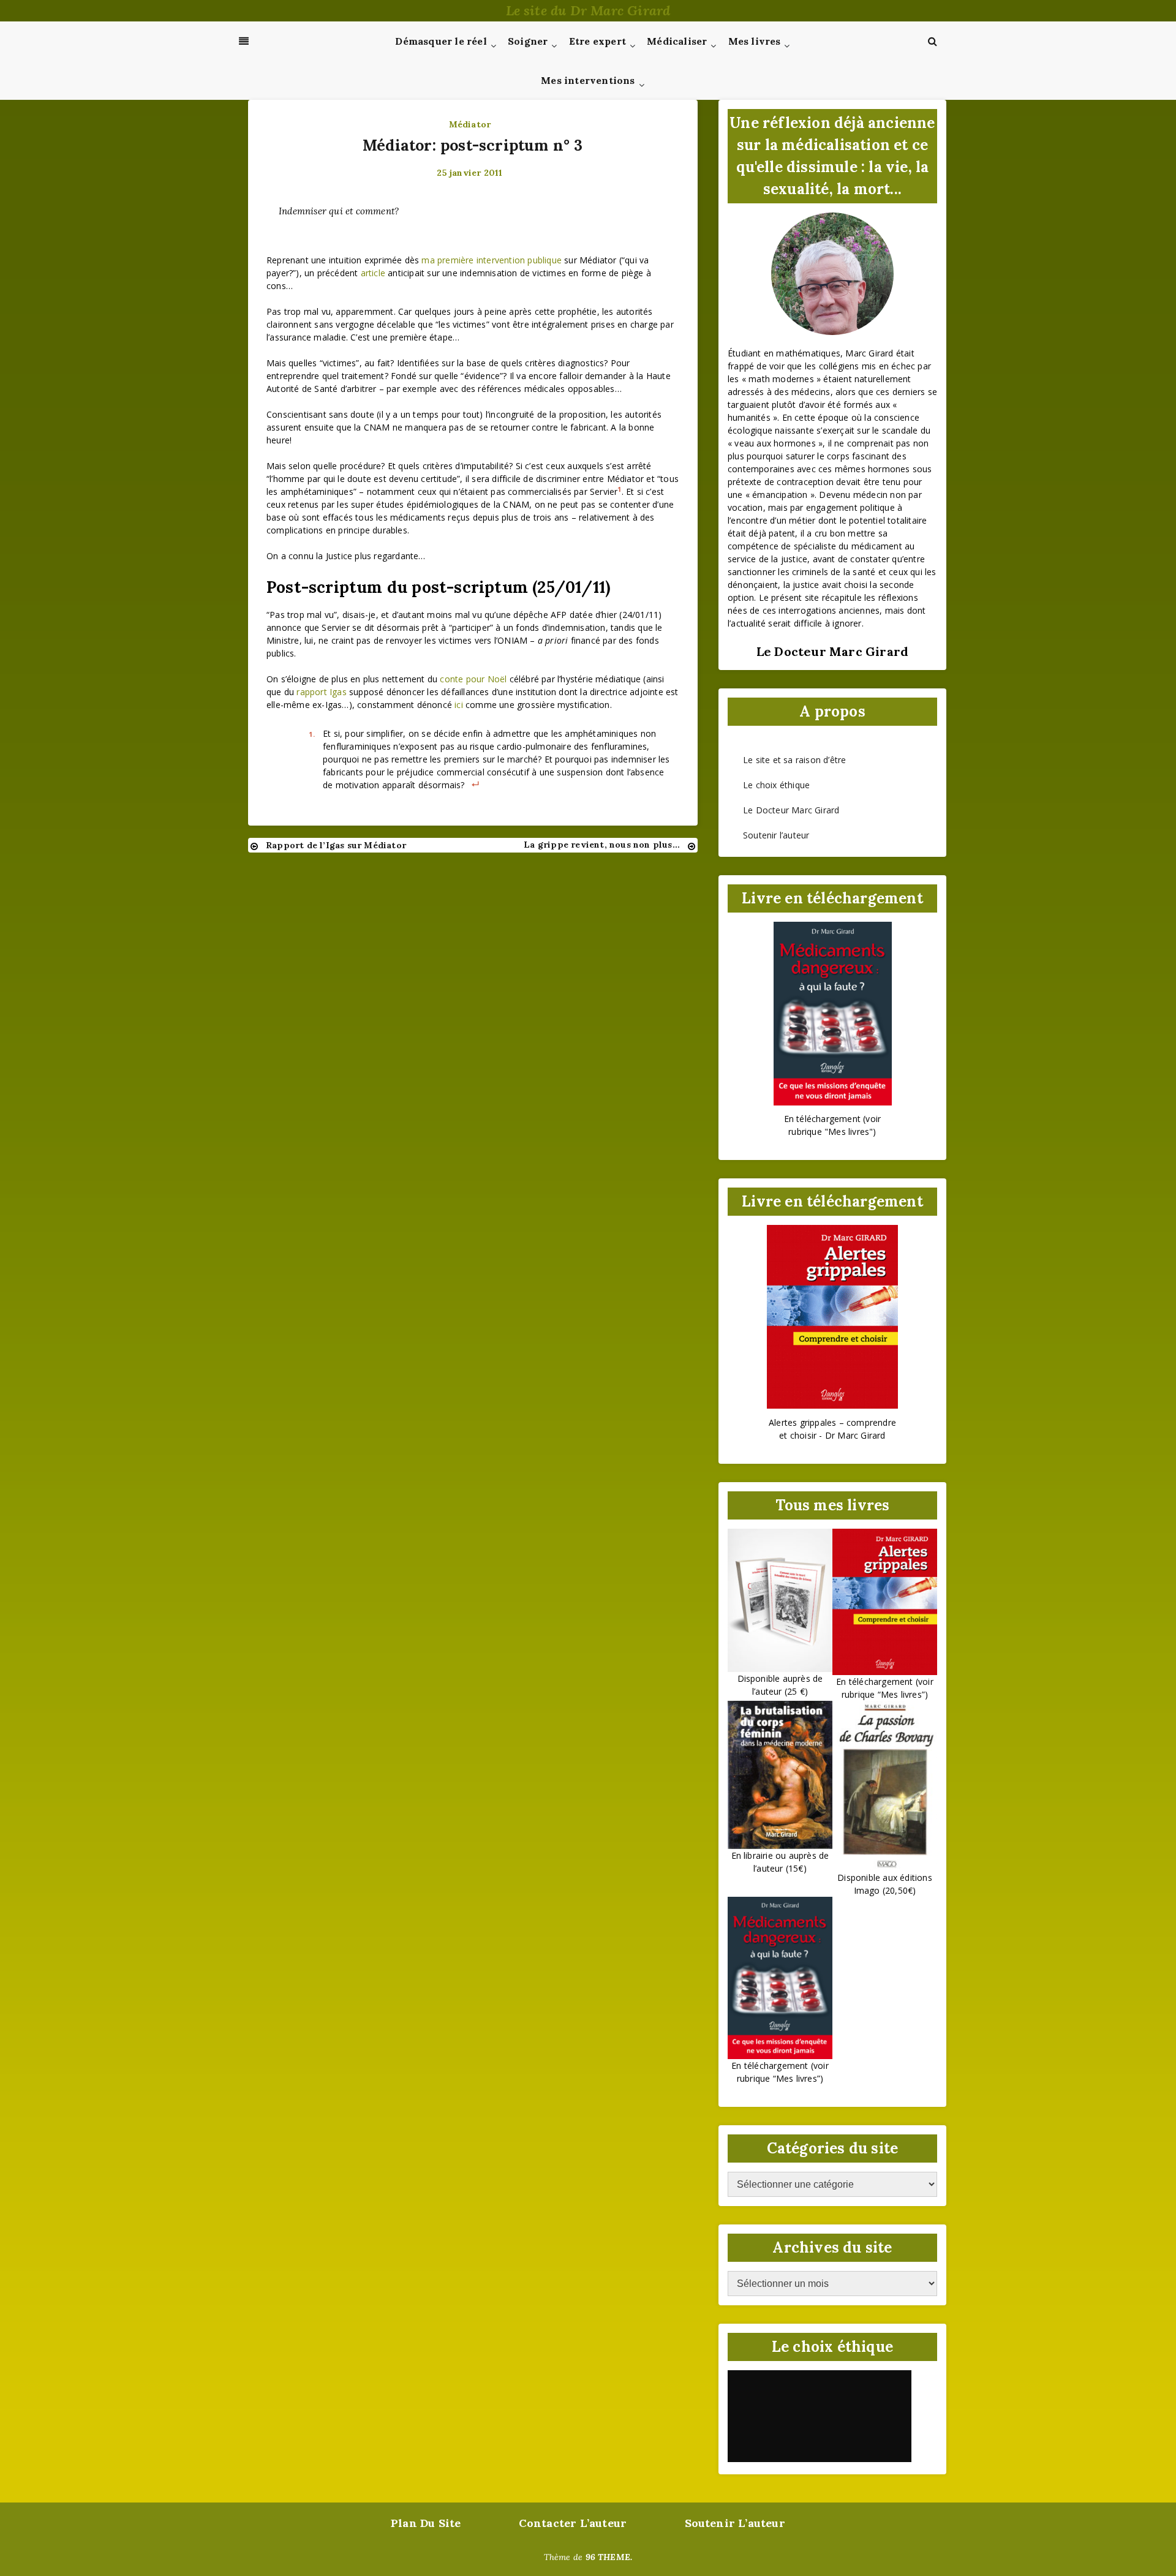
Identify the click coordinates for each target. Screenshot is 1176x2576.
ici (459, 705)
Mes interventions (588, 80)
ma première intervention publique (492, 260)
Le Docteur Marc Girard (791, 810)
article (373, 273)
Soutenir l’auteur (776, 835)
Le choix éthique (776, 785)
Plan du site (426, 2523)
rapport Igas (321, 692)
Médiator (470, 124)
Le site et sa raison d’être (794, 760)
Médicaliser (677, 41)
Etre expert (597, 41)
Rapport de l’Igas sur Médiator (336, 845)
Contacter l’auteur (573, 2523)
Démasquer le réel (441, 41)
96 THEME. (609, 2557)
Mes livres (755, 41)
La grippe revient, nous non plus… (602, 845)
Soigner (528, 41)
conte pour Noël (473, 679)
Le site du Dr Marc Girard (588, 10)
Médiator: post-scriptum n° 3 (473, 145)
